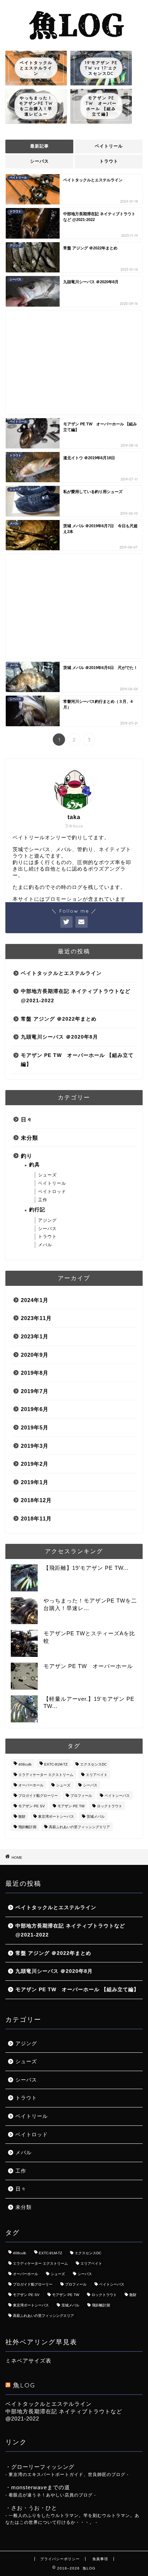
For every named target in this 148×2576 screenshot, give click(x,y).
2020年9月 (35, 1355)
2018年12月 (36, 1500)
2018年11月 (36, 1519)
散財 (22, 1816)
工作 (43, 1200)
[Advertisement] (74, 362)
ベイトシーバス (117, 1796)
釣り (27, 1156)
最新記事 (40, 146)
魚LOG (24, 2385)
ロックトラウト (110, 1806)
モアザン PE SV (32, 1806)
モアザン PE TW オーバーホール (88, 1666)
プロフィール (81, 1796)
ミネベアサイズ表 (28, 2361)
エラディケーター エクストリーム (46, 1775)
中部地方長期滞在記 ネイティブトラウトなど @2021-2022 (76, 996)
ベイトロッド (52, 1192)
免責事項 (100, 2559)
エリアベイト (97, 1775)
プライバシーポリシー (60, 2559)
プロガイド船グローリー (38, 1796)
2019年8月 (35, 1373)
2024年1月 (35, 1300)
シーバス (40, 161)
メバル (45, 1245)
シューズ (47, 1175)
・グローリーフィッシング (40, 2467)
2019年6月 (35, 1409)
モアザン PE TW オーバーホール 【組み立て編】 (77, 1060)
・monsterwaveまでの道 (38, 2487)
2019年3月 (35, 1446)
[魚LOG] (74, 40)
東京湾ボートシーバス (56, 1816)
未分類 (29, 1138)
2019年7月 (35, 1391)
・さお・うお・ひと (31, 2508)
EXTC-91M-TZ (56, 1764)
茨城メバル (96, 1816)
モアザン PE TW (71, 1806)
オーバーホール (31, 1785)
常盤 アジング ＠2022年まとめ (59, 1019)
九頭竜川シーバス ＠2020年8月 (59, 1037)
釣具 (34, 1165)
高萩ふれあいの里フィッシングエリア (79, 1827)
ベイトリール (109, 146)
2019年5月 (35, 1427)
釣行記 (37, 1210)
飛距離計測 (27, 1827)
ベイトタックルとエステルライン (61, 973)
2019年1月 (35, 1482)
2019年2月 (35, 1464)
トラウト (109, 161)
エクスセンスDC (93, 1764)
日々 (27, 1119)
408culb (25, 1764)
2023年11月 (36, 1318)
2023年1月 (35, 1336)
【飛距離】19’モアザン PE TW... (86, 1568)
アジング (47, 1220)
